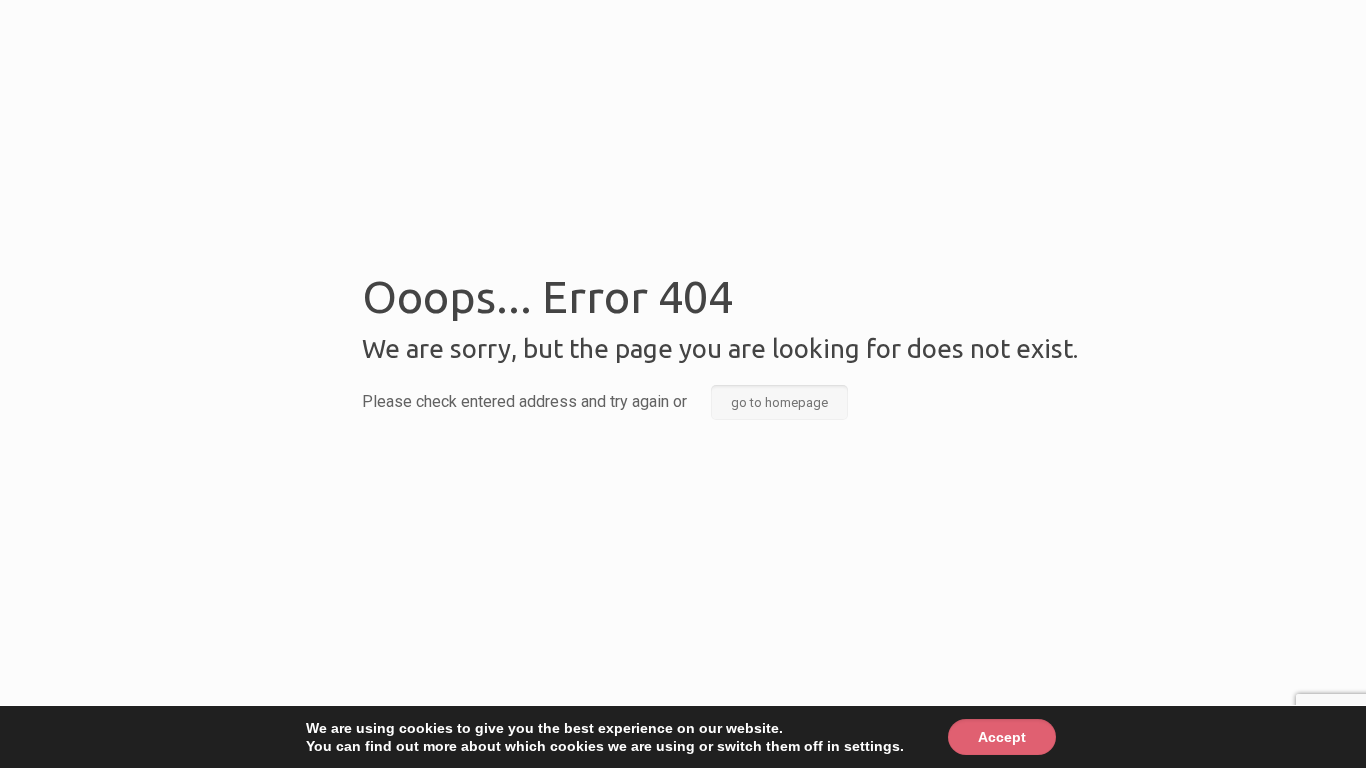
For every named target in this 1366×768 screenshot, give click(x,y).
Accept (1002, 737)
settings (872, 746)
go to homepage (779, 402)
